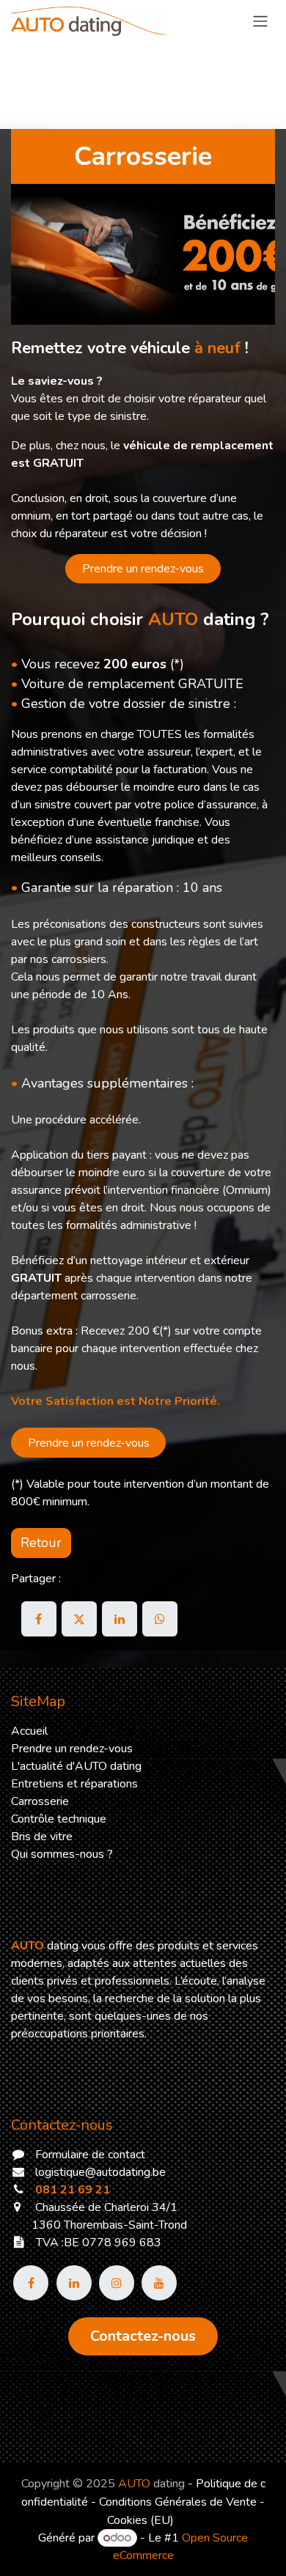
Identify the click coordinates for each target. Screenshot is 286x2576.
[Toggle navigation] (260, 21)
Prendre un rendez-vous (143, 569)
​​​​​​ (143, 2336)
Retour (41, 1543)
